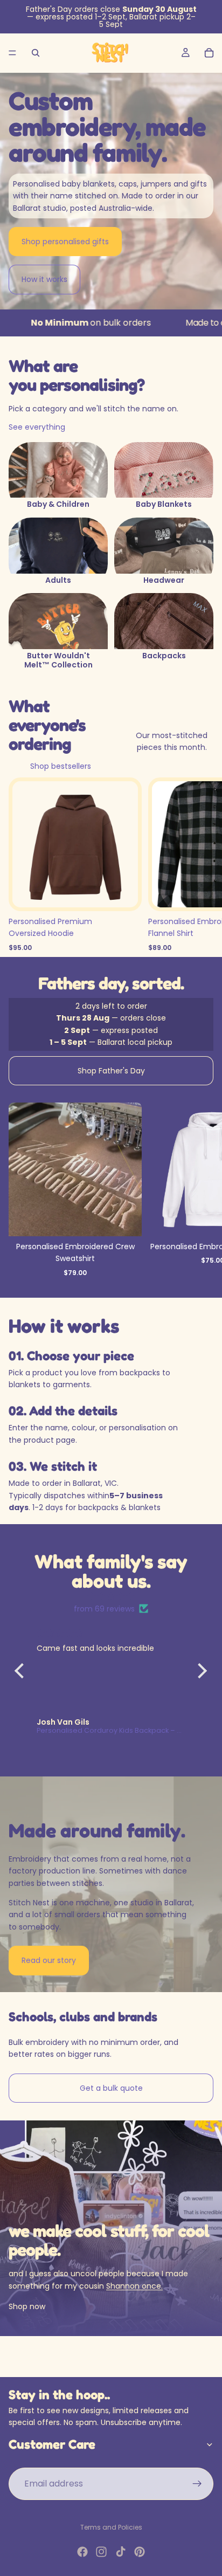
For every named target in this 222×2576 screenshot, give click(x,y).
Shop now (27, 2306)
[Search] (36, 53)
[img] (111, 1596)
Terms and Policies (111, 2527)
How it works (44, 279)
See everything (37, 427)
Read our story (49, 1960)
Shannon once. (134, 2286)
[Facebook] (82, 2552)
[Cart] (209, 53)
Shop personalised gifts (65, 242)
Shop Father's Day (111, 1071)
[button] (22, 1671)
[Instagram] (101, 2552)
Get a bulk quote (111, 2088)
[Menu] (12, 53)
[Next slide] (202, 1192)
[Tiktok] (121, 2552)
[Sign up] (197, 2484)
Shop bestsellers (61, 766)
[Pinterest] (140, 2552)
